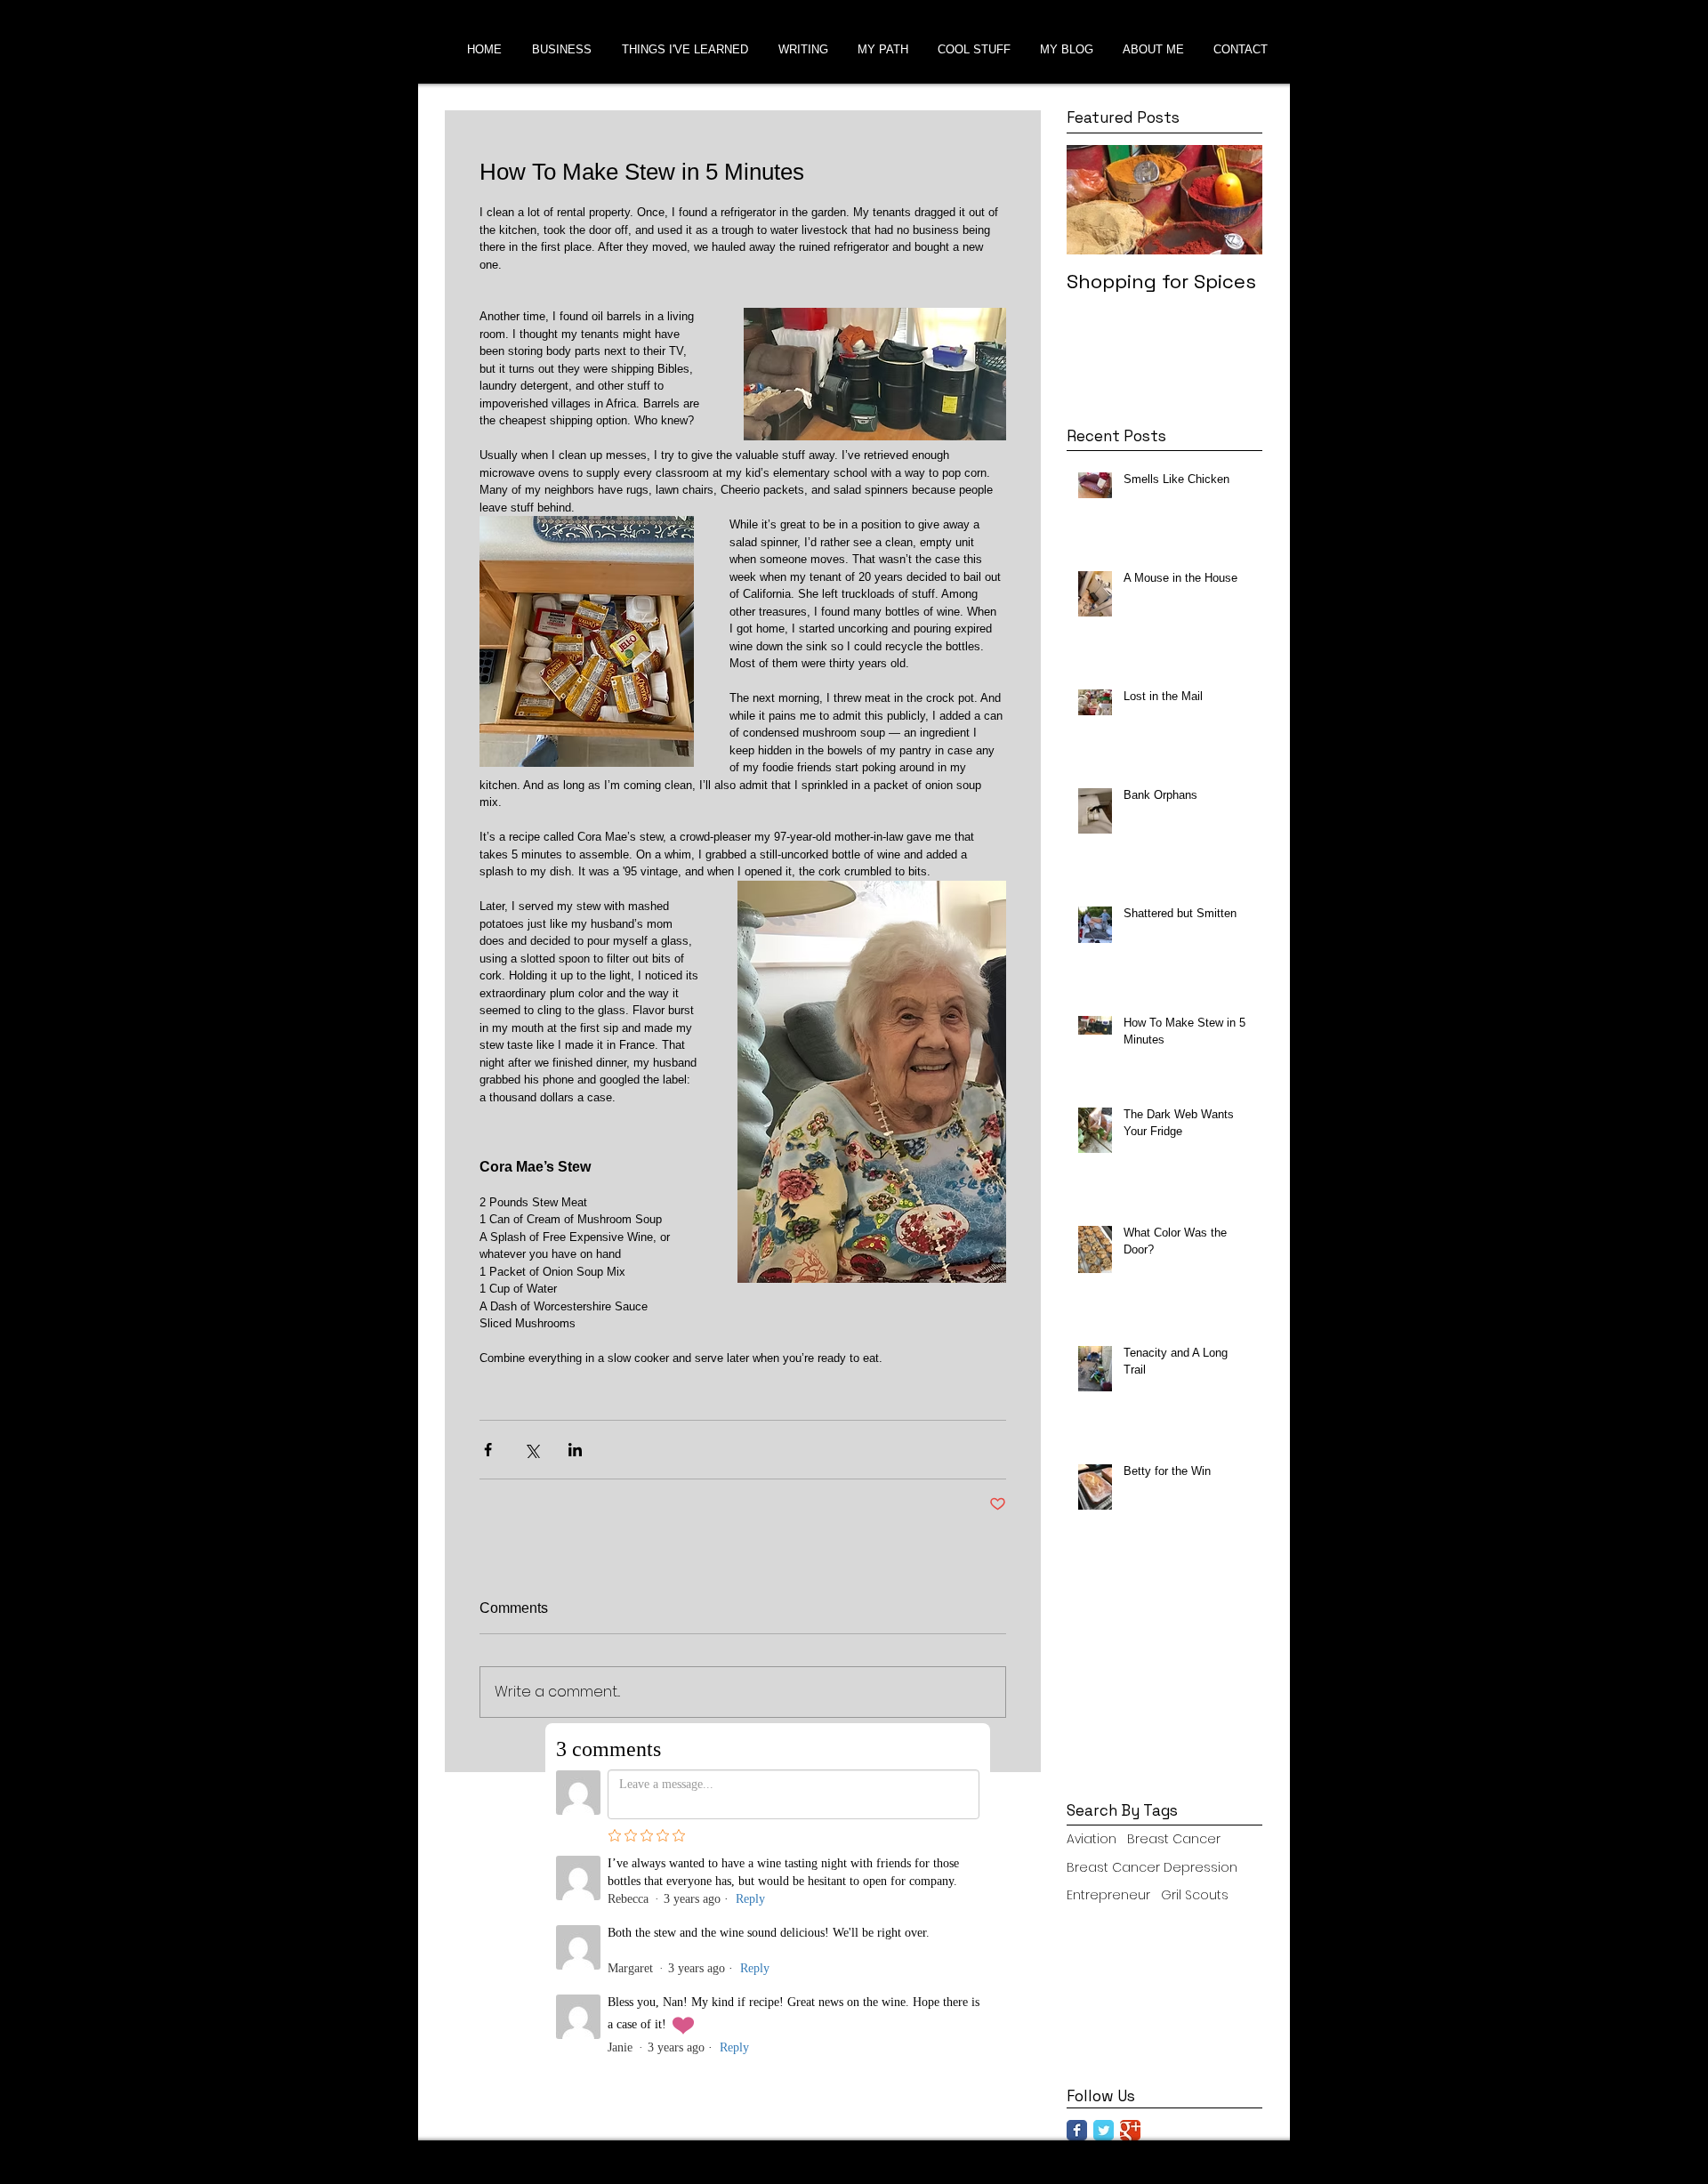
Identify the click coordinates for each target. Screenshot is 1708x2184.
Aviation (1092, 1839)
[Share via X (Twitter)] (532, 1450)
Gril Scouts (1195, 1895)
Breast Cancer (1174, 1839)
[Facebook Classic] (1077, 2130)
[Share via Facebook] (488, 1450)
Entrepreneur (1108, 1895)
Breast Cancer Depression (1152, 1868)
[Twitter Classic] (1104, 2130)
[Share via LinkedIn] (575, 1450)
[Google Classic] (1130, 2130)
